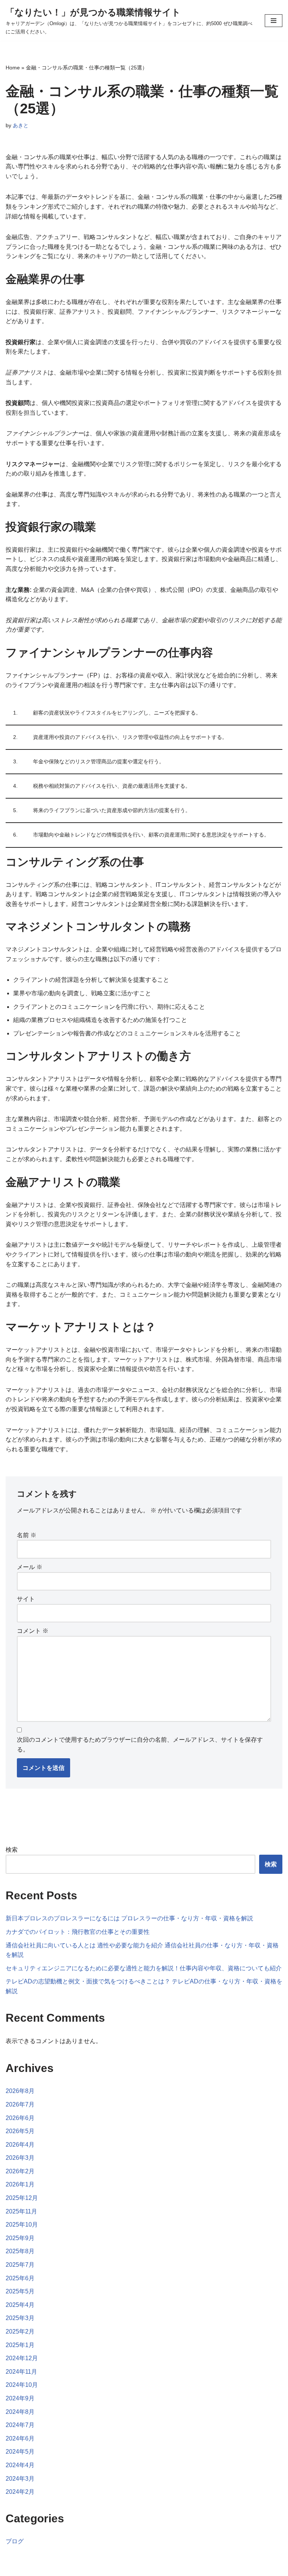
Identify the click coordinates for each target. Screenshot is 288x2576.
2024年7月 (20, 2425)
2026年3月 (20, 2158)
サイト (26, 1599)
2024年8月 (20, 2412)
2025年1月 (20, 2345)
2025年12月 (22, 2198)
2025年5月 (20, 2291)
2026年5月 (20, 2131)
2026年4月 (20, 2145)
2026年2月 (20, 2171)
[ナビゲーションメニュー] (274, 21)
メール (30, 1567)
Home (13, 68)
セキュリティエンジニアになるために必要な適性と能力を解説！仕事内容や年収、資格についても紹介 (144, 1968)
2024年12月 (22, 2358)
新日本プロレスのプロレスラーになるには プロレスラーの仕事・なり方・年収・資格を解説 (129, 1918)
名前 (27, 1535)
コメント (33, 1631)
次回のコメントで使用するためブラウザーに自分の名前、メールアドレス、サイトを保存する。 (140, 1745)
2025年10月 (22, 2225)
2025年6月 (20, 2278)
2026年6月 (20, 2118)
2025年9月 (20, 2238)
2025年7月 (20, 2265)
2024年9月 (20, 2398)
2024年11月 (21, 2372)
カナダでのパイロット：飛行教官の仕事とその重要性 (78, 1932)
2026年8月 (20, 2091)
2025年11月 (21, 2211)
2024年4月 (20, 2465)
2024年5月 (20, 2452)
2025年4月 (20, 2305)
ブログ (15, 2541)
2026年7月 (20, 2104)
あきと (21, 125)
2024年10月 (22, 2385)
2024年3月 (20, 2479)
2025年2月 (20, 2331)
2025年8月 (20, 2251)
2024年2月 (20, 2492)
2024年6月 (20, 2438)
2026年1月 (20, 2184)
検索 (12, 1850)
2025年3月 (20, 2318)
